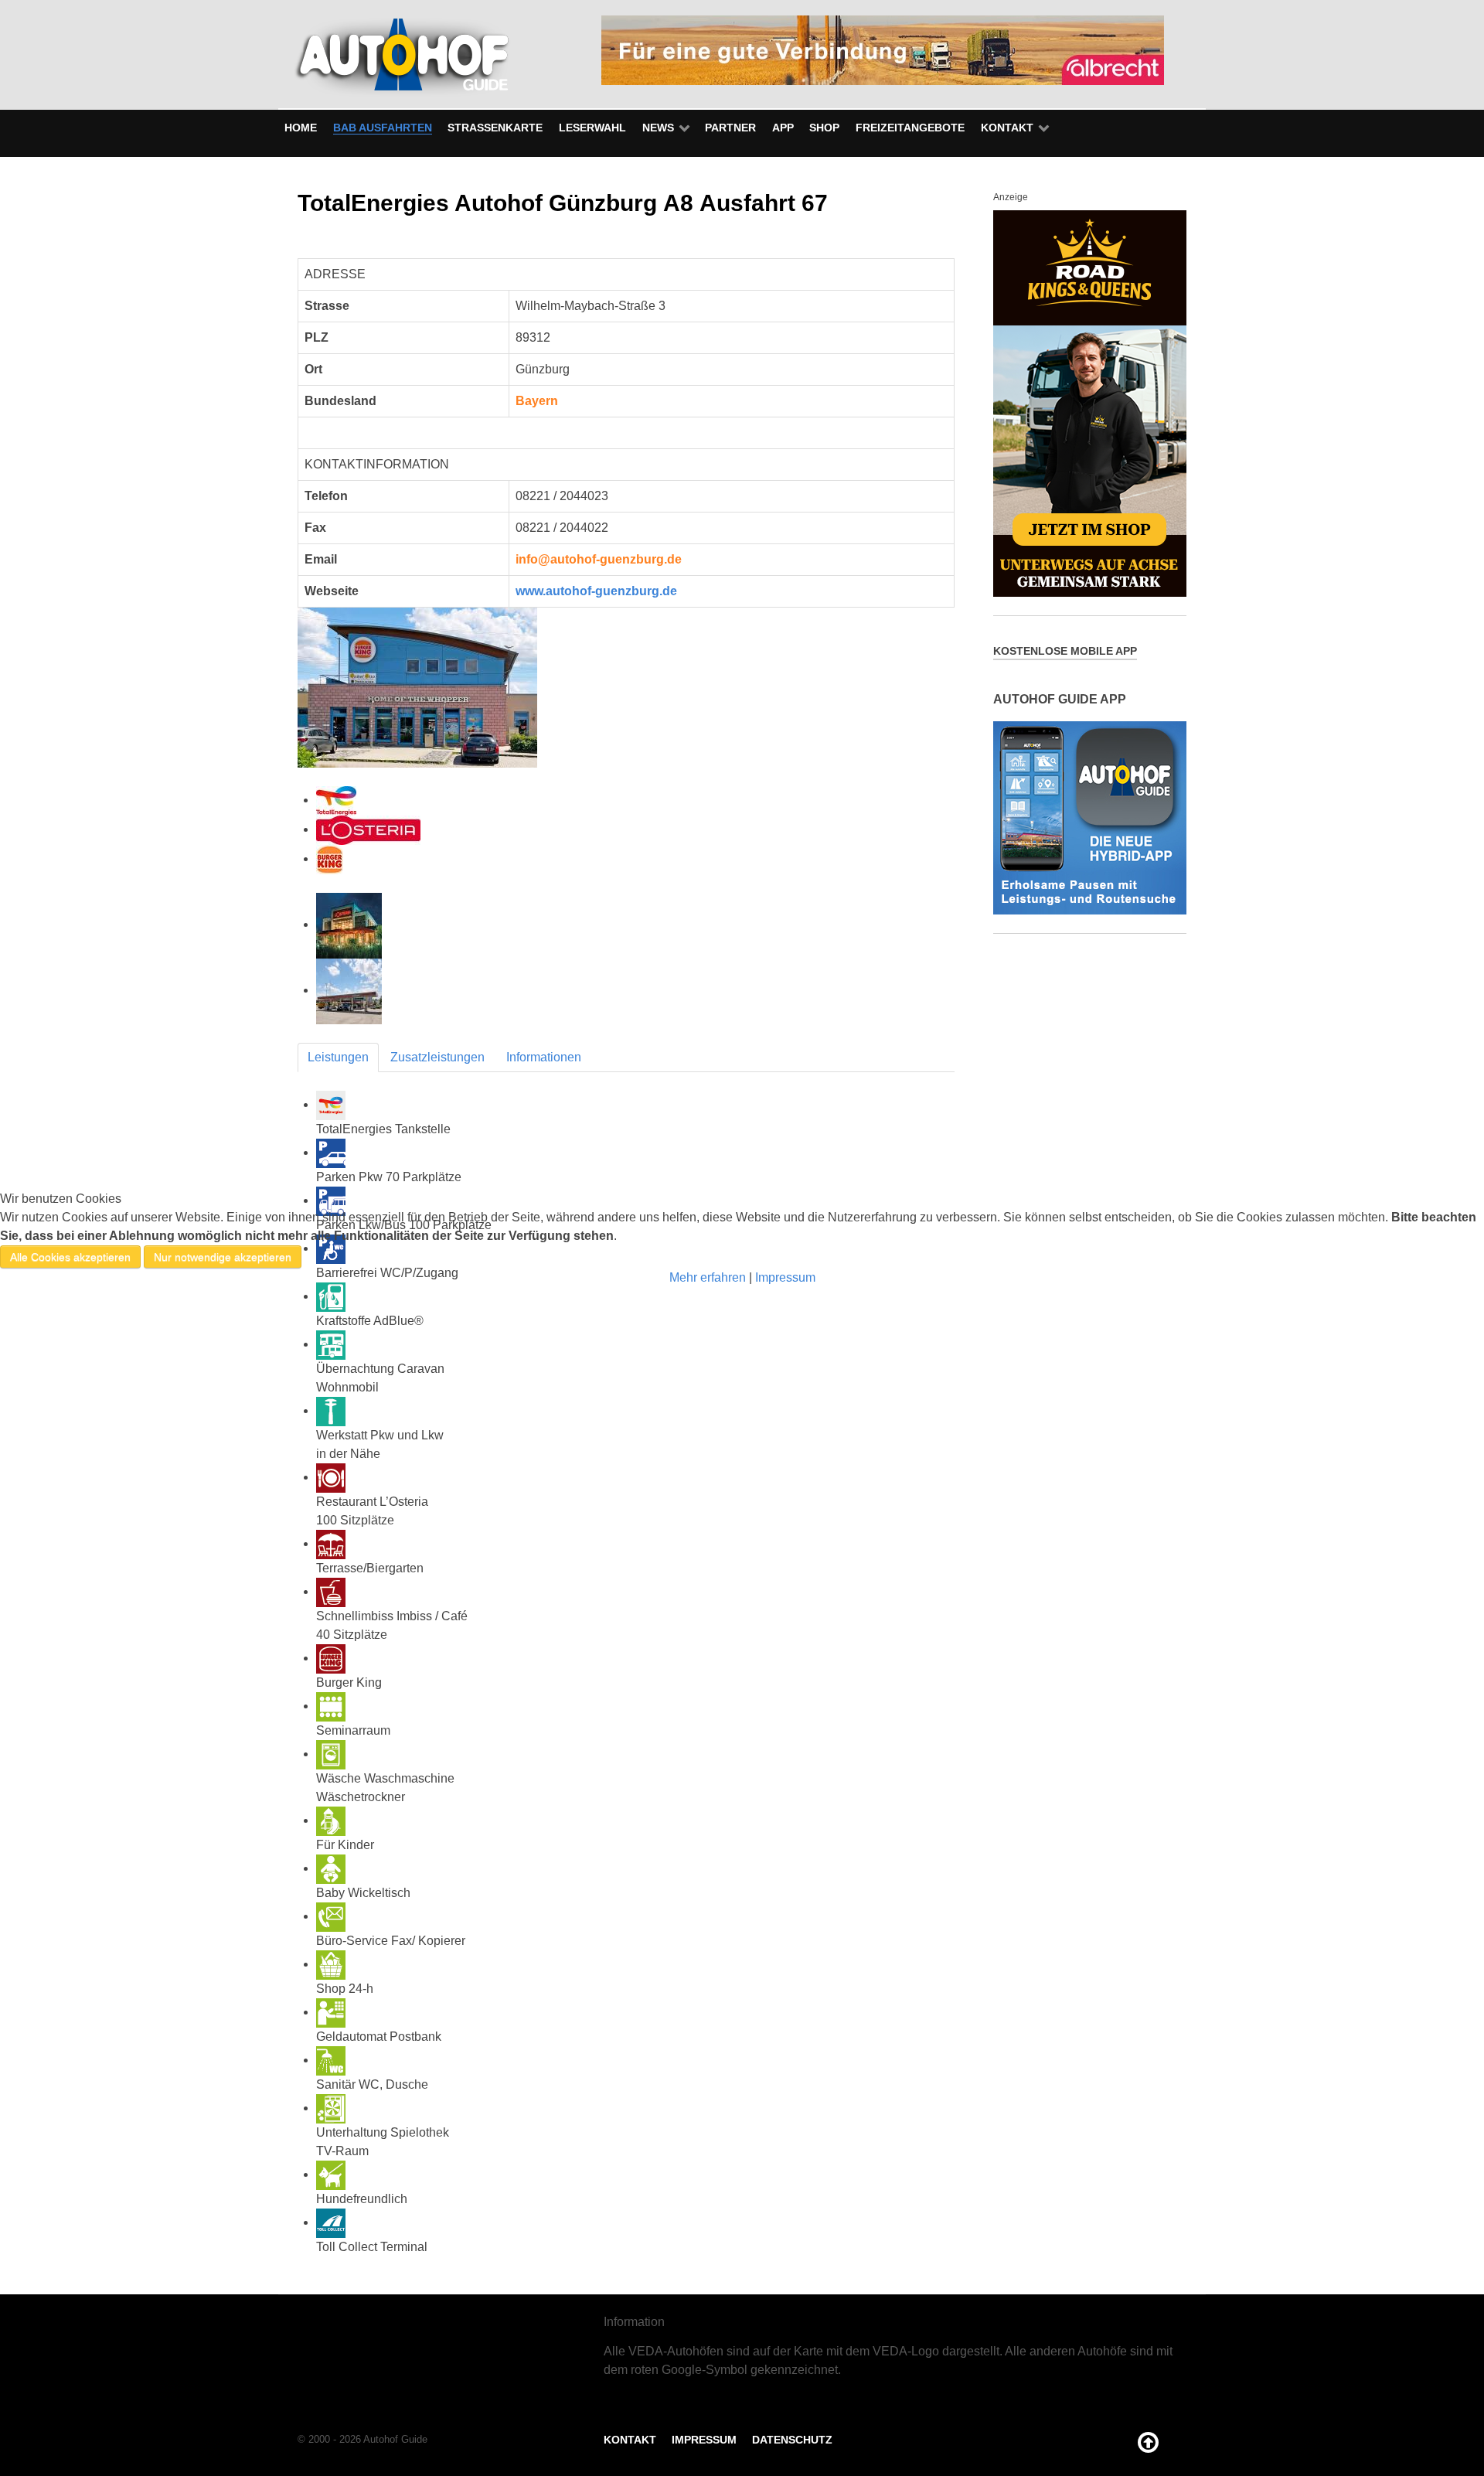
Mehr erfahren (708, 1277)
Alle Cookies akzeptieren (70, 1257)
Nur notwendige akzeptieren (223, 1257)
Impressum (785, 1277)
